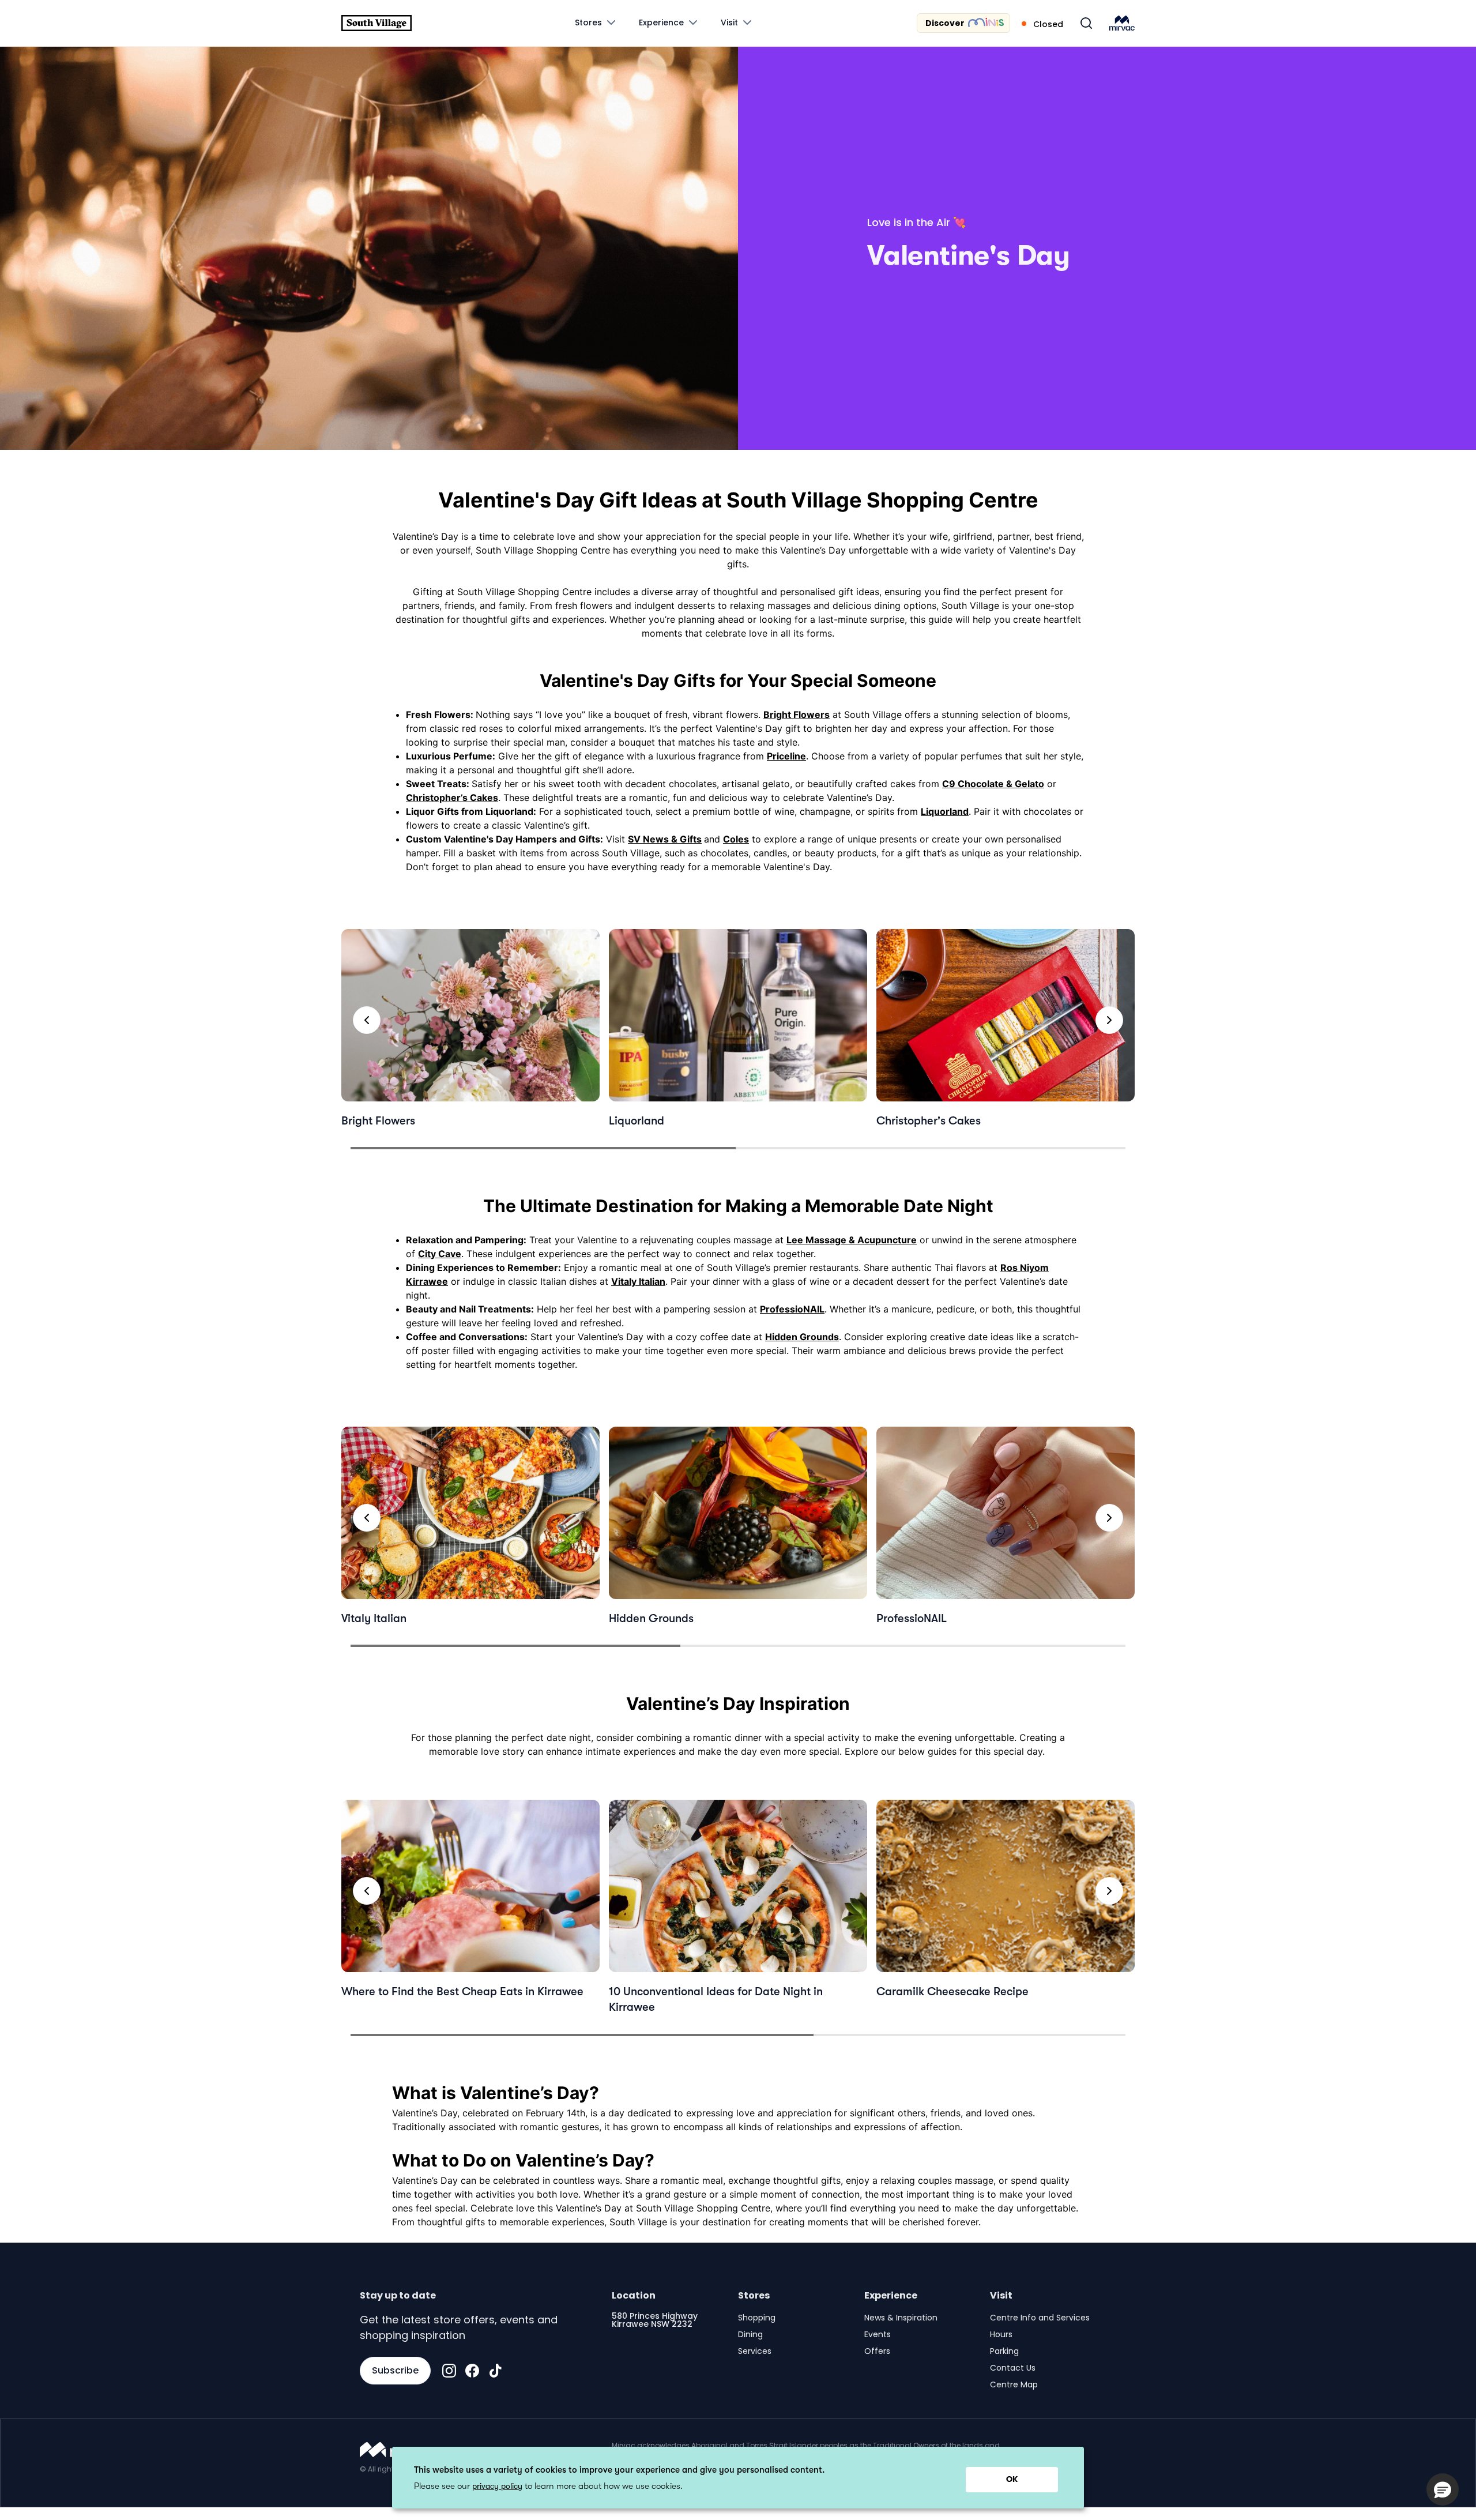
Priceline (786, 756)
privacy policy (497, 2486)
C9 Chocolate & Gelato (993, 784)
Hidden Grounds (802, 1337)
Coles (736, 839)
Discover (945, 23)
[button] (1443, 2489)
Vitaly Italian (638, 1281)
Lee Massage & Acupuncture (852, 1240)
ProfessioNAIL (792, 1309)
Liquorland (945, 811)
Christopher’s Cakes (452, 798)
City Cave (440, 1254)
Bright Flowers (797, 714)
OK (1012, 2479)
